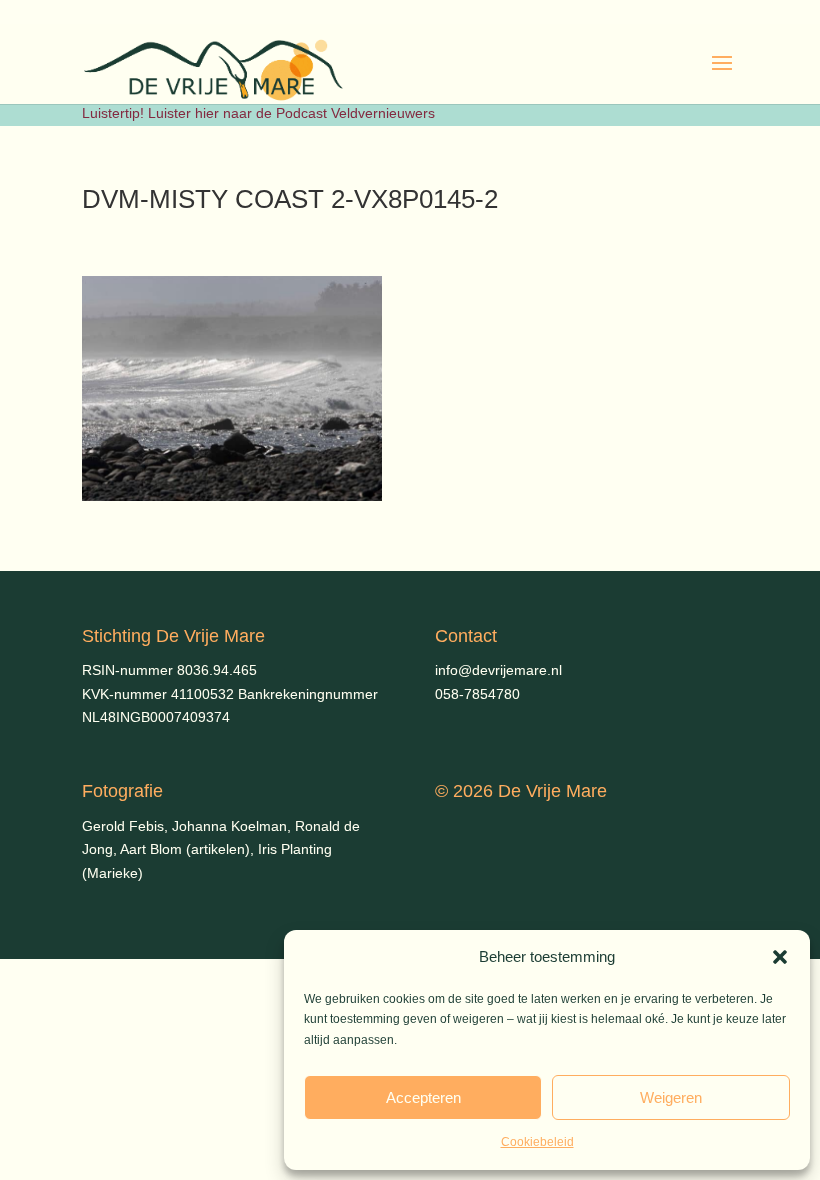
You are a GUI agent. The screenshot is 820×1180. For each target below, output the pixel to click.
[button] (780, 957)
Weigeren (671, 1097)
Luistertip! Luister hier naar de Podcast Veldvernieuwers (258, 113)
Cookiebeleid (537, 1142)
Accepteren (423, 1097)
